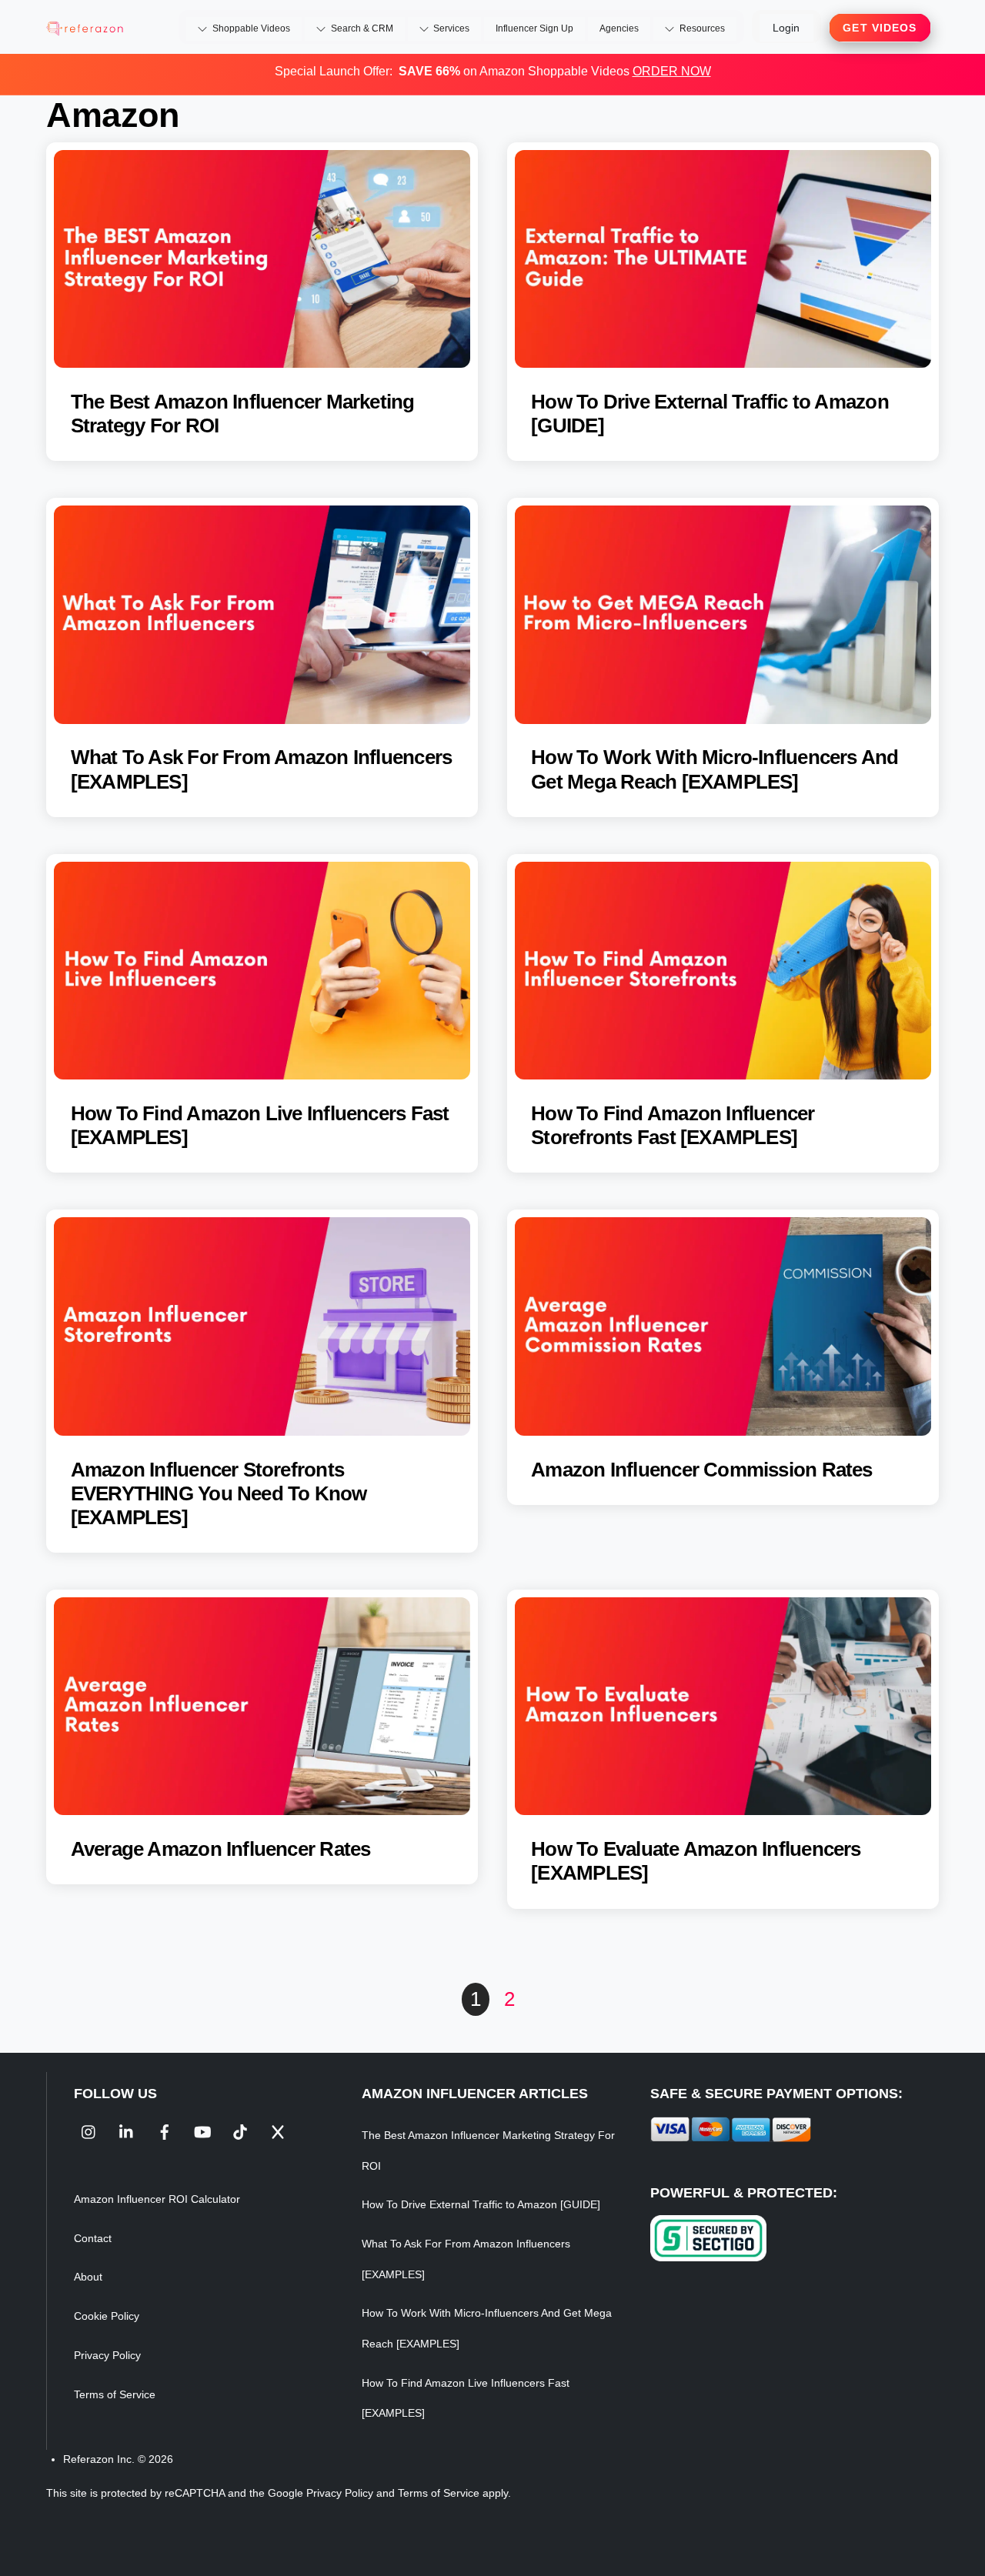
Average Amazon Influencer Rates (221, 1849)
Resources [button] (701, 28)
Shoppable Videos (250, 28)
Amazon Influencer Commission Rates (701, 1470)
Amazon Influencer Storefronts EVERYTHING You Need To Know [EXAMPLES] (219, 1493)
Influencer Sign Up (534, 28)
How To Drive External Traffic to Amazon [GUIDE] (481, 2204)
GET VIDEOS (880, 28)
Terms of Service (115, 2394)
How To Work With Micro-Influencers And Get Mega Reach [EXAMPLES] (715, 769)
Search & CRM (361, 28)
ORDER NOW (672, 71)
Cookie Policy (107, 2316)
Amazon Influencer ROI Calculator (157, 2199)
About (88, 2277)
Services (450, 28)
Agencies (619, 28)
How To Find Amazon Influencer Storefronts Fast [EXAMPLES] (673, 1125)
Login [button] (786, 28)
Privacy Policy (107, 2355)
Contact (93, 2238)
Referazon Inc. (99, 2459)
